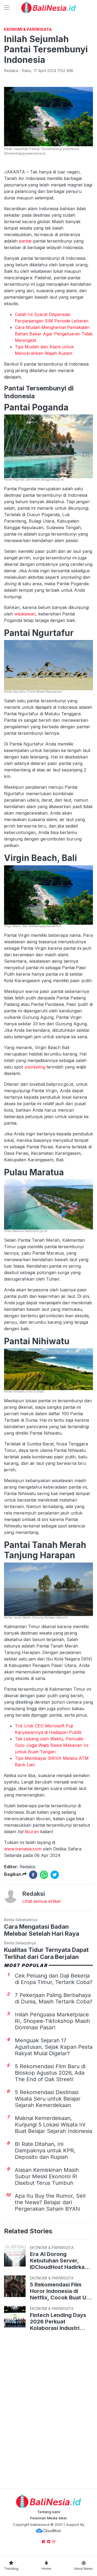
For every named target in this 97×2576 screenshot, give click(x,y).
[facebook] (33, 1875)
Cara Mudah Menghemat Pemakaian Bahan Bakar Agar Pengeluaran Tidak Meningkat (54, 334)
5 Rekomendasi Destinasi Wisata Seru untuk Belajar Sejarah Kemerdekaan (48, 2099)
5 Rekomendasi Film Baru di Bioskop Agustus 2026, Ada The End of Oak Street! (50, 2073)
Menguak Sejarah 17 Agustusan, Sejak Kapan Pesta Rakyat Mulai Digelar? (54, 2047)
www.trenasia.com (23, 1849)
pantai (25, 241)
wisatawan (25, 614)
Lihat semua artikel (41, 1901)
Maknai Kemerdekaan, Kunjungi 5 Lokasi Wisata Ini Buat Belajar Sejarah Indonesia (53, 2125)
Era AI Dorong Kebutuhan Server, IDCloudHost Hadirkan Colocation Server (59, 2261)
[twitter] (55, 1875)
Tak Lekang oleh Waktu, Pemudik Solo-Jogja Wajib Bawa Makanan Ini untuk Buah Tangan (52, 1745)
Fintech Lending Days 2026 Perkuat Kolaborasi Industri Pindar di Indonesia (58, 2322)
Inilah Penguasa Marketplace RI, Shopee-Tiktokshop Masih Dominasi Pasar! (52, 2021)
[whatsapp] (44, 1875)
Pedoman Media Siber (49, 2518)
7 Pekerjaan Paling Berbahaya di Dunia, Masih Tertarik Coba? (54, 1998)
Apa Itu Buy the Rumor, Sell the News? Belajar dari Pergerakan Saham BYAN (50, 2202)
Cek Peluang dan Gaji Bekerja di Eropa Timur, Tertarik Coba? (54, 1979)
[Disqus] (48, 2411)
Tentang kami (49, 2512)
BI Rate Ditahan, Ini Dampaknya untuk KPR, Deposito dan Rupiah (45, 2150)
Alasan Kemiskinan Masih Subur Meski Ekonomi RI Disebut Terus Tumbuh (47, 2176)
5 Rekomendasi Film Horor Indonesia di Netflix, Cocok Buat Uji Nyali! (59, 2291)
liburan (32, 1832)
